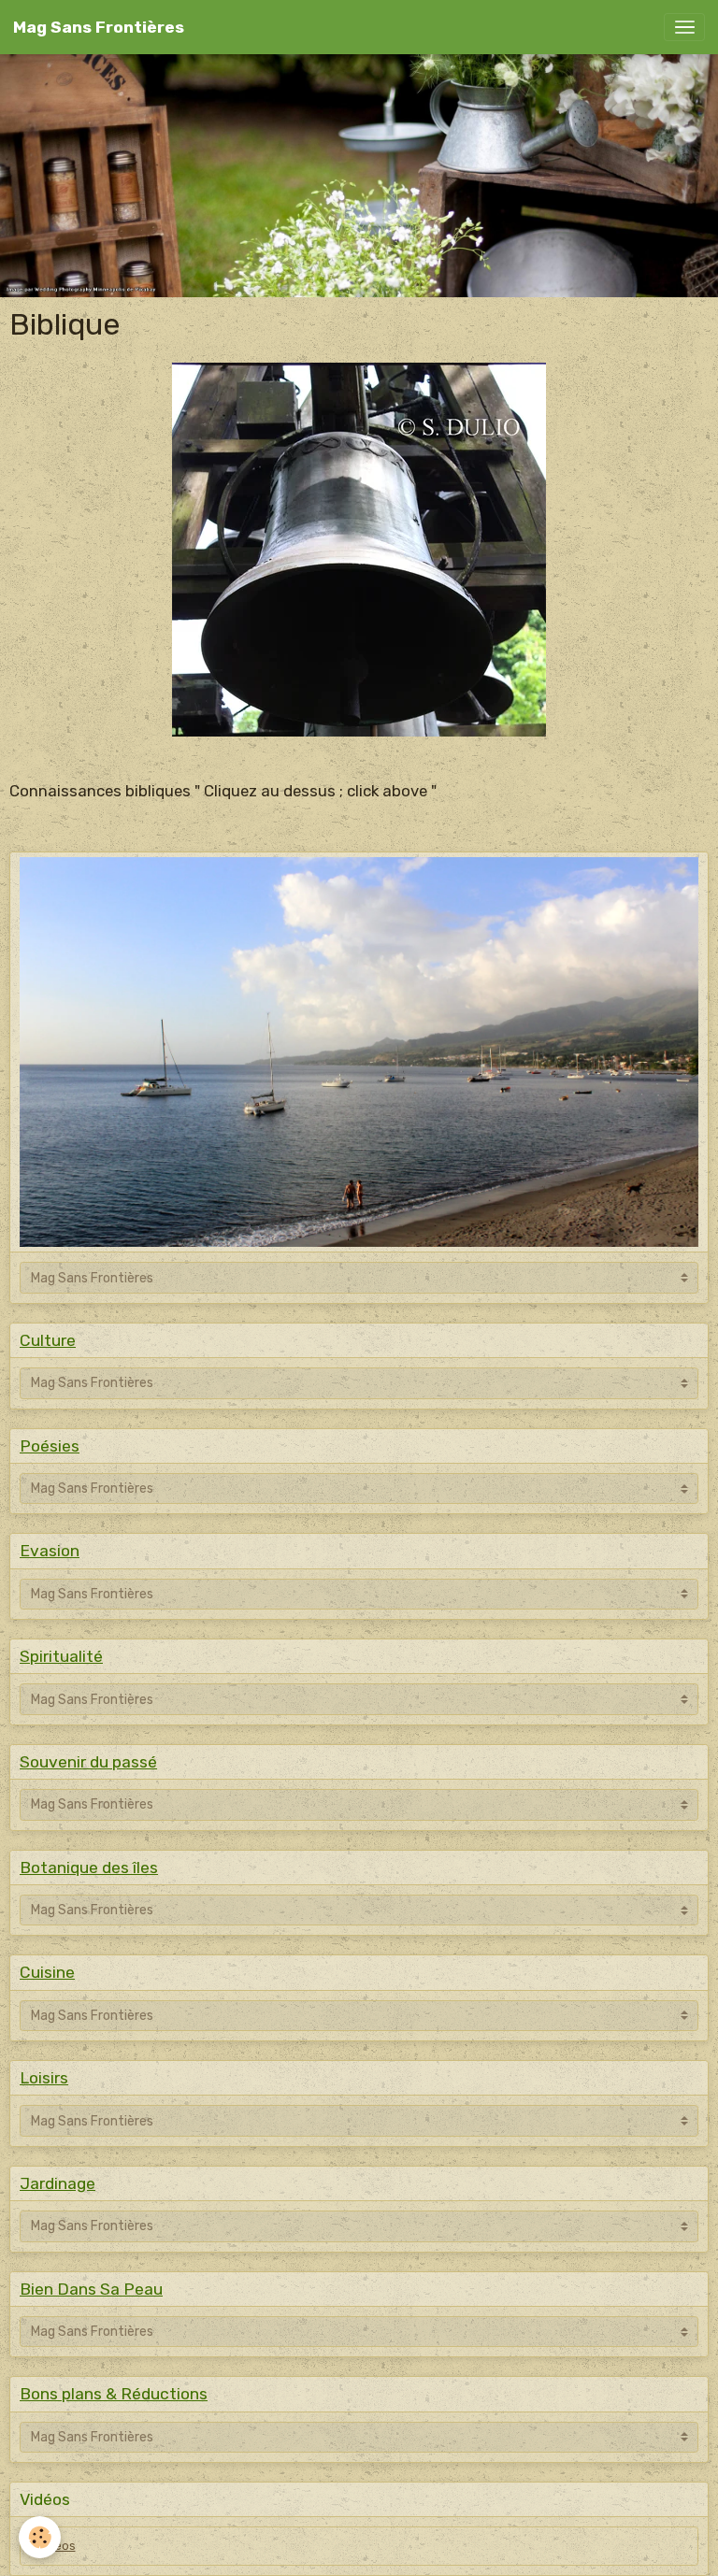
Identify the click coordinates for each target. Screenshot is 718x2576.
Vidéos (57, 2546)
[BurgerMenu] (684, 27)
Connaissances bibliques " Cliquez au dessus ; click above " (223, 791)
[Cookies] (40, 2537)
